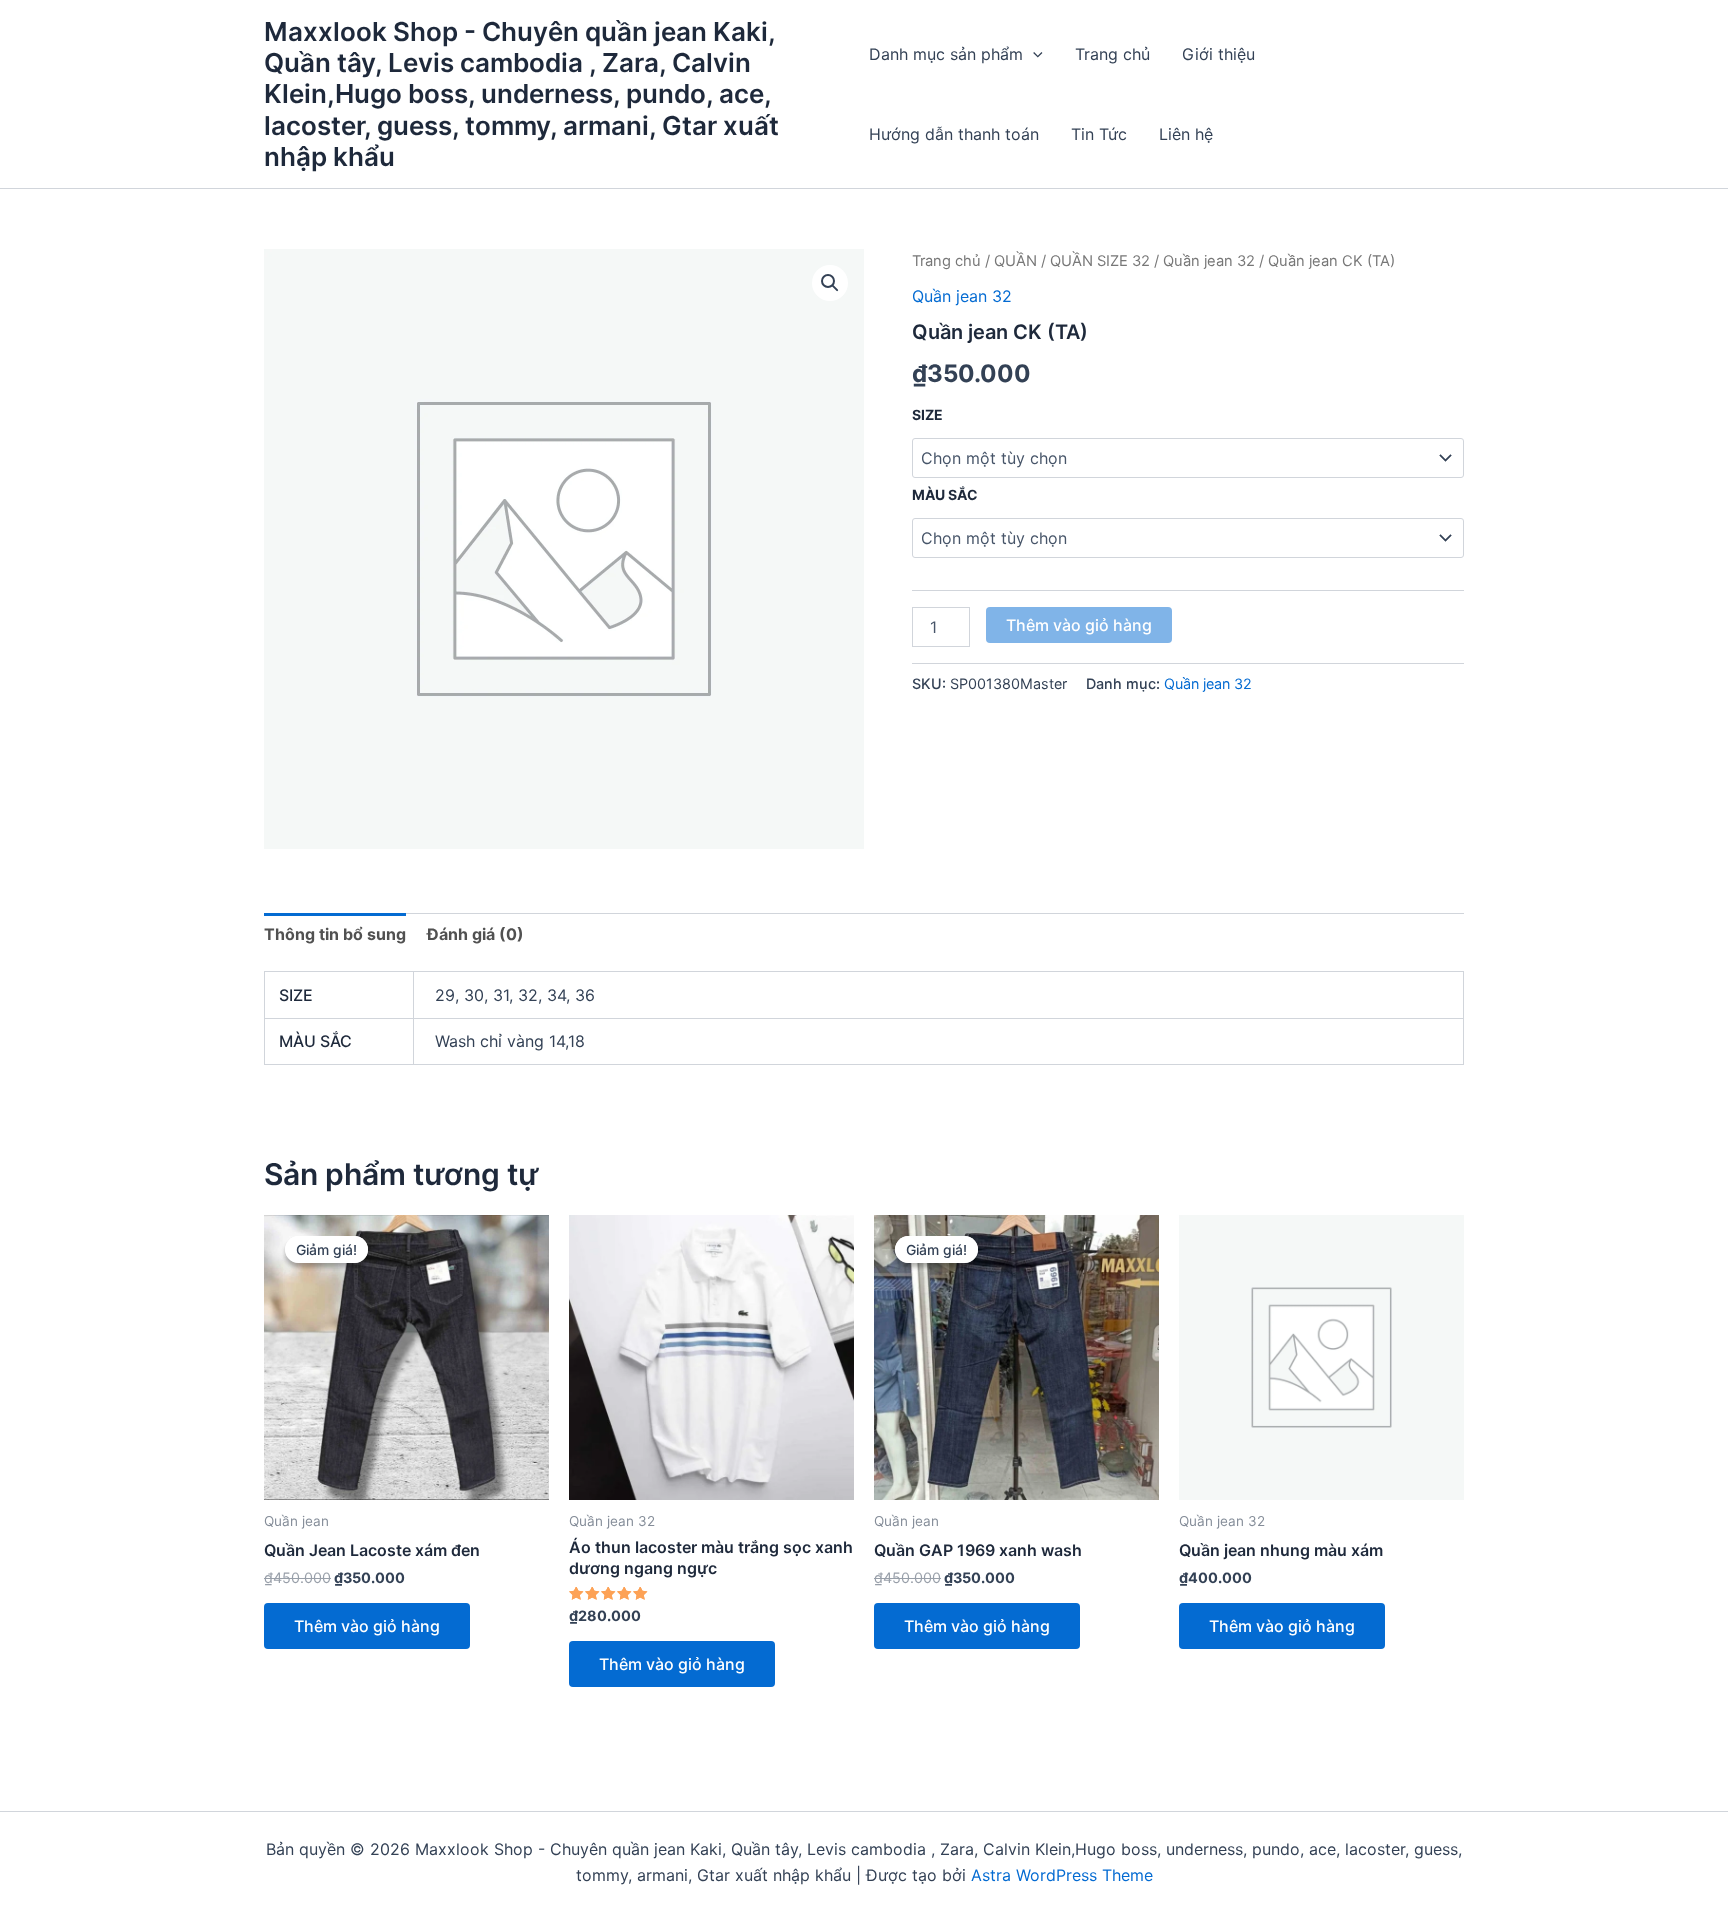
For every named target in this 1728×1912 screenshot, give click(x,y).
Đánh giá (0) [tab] (475, 934)
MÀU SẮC (945, 494)
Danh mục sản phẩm (946, 54)
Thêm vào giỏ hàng (1079, 625)
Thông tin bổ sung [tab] (335, 934)
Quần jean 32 (1209, 261)
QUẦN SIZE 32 (1100, 261)
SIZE (927, 414)
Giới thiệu (1218, 54)
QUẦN (1015, 261)
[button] (1033, 54)
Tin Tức (1099, 134)
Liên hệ (1186, 134)
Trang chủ (1112, 54)
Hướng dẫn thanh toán (954, 134)
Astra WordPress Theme (1062, 1875)
